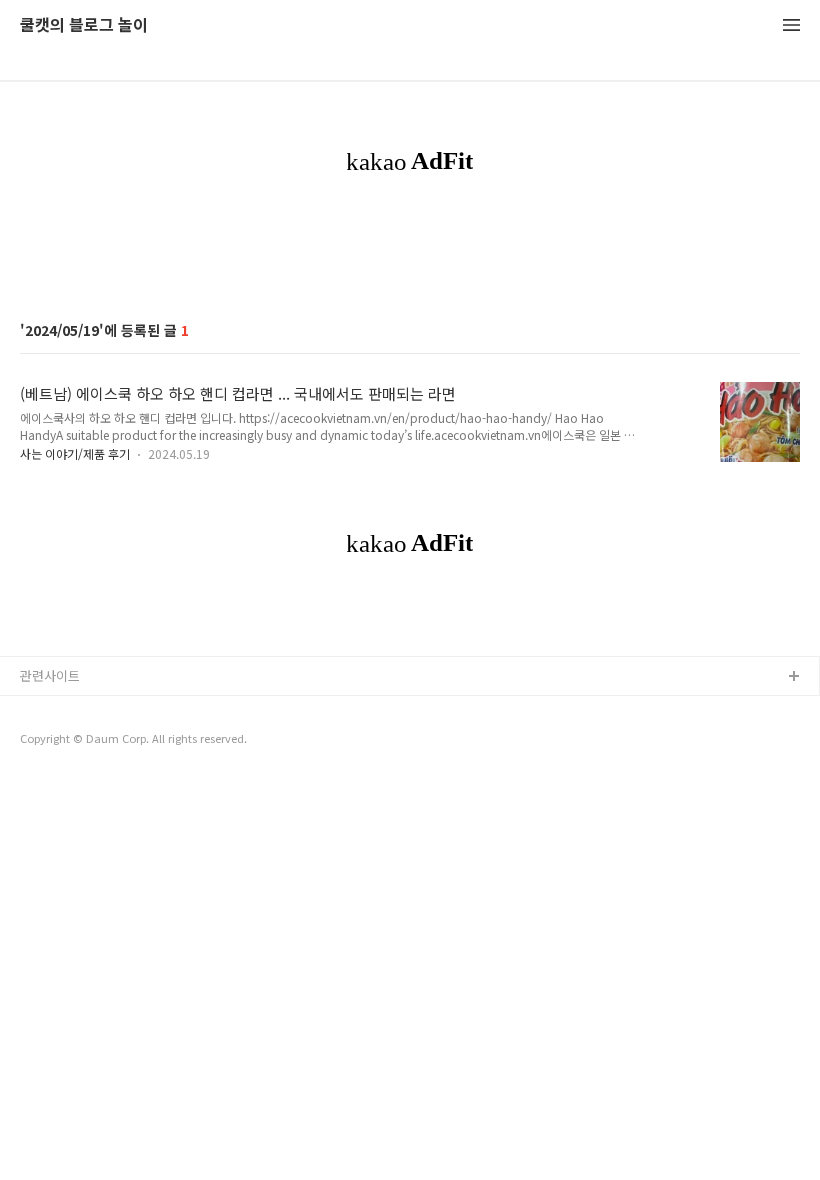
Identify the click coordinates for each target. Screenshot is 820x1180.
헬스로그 (45, 773)
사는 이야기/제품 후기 (75, 453)
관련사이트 (50, 675)
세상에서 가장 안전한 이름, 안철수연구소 (133, 741)
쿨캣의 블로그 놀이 (84, 25)
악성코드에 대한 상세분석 (91, 709)
